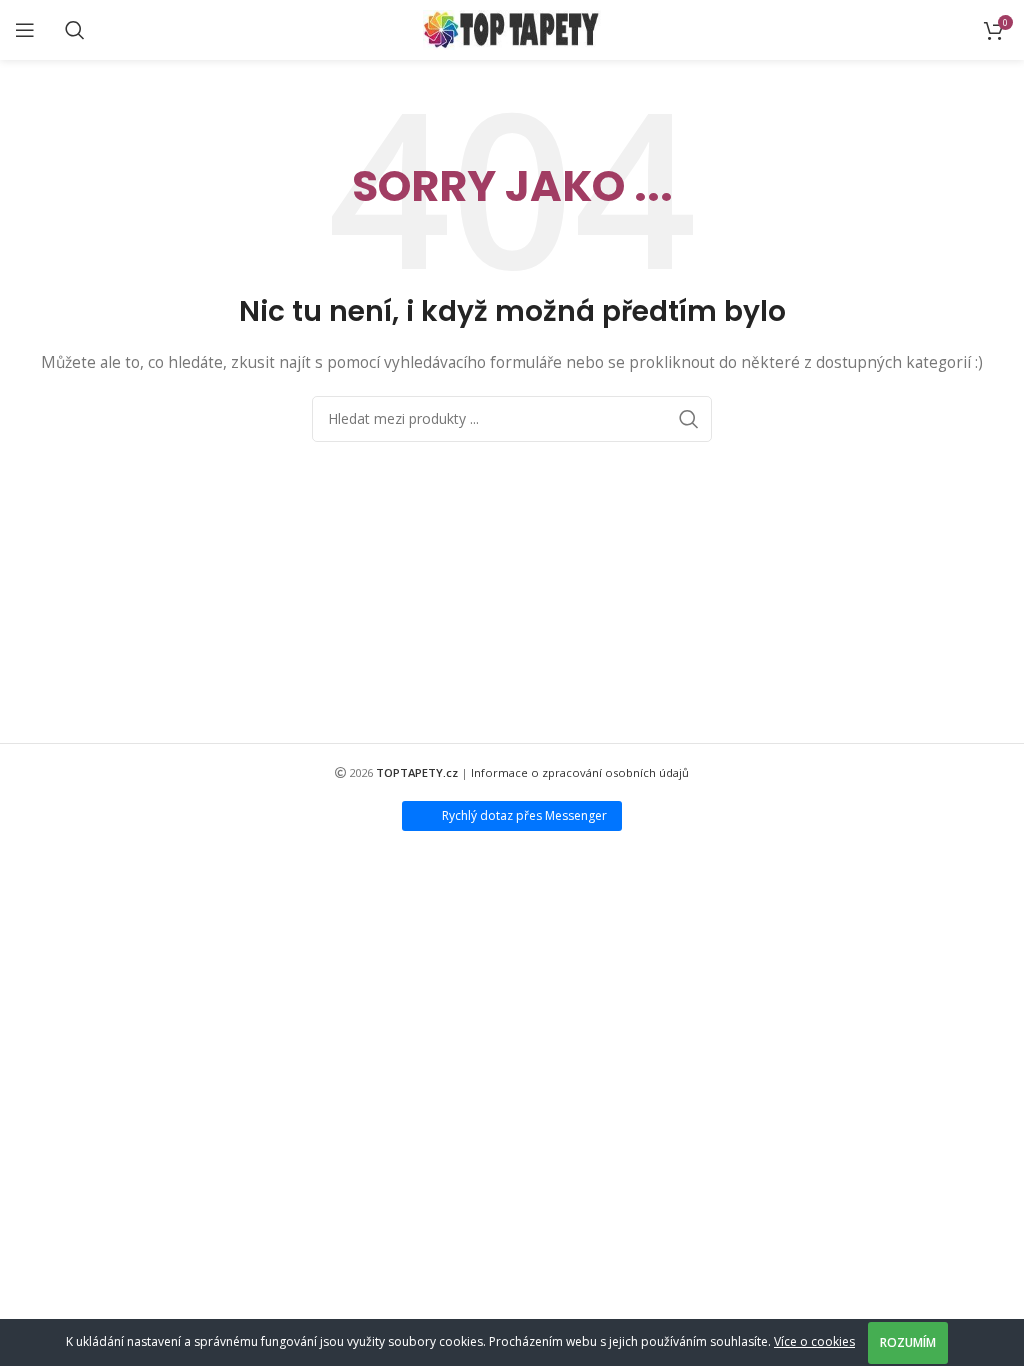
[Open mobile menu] (25, 30)
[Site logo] (512, 28)
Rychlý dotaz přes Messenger (524, 815)
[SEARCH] (689, 419)
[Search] (75, 30)
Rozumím (908, 1342)
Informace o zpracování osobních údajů (580, 772)
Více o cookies (814, 1341)
